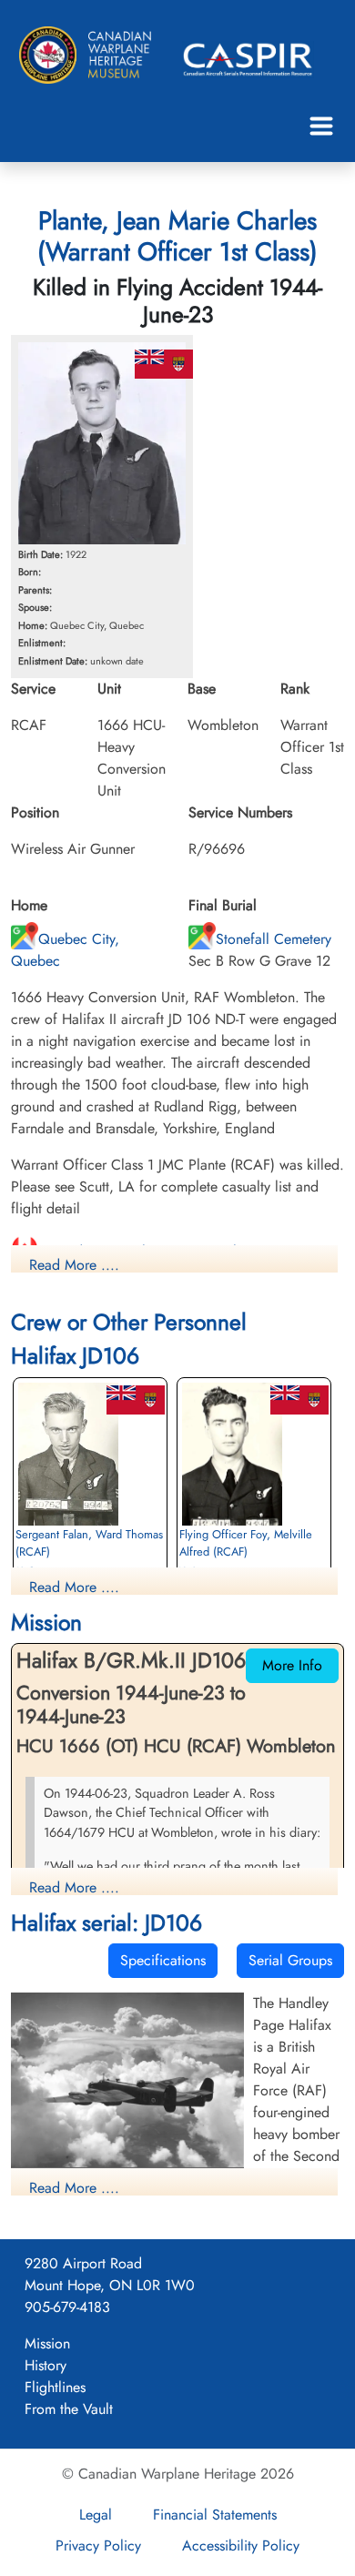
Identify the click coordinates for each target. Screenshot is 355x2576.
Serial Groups (290, 1960)
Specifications (163, 1960)
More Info (292, 1665)
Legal (96, 2515)
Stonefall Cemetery (274, 939)
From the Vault (69, 2409)
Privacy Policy (98, 2546)
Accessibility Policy (241, 2546)
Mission (47, 2343)
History (46, 2365)
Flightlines (55, 2387)
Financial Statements (215, 2515)
